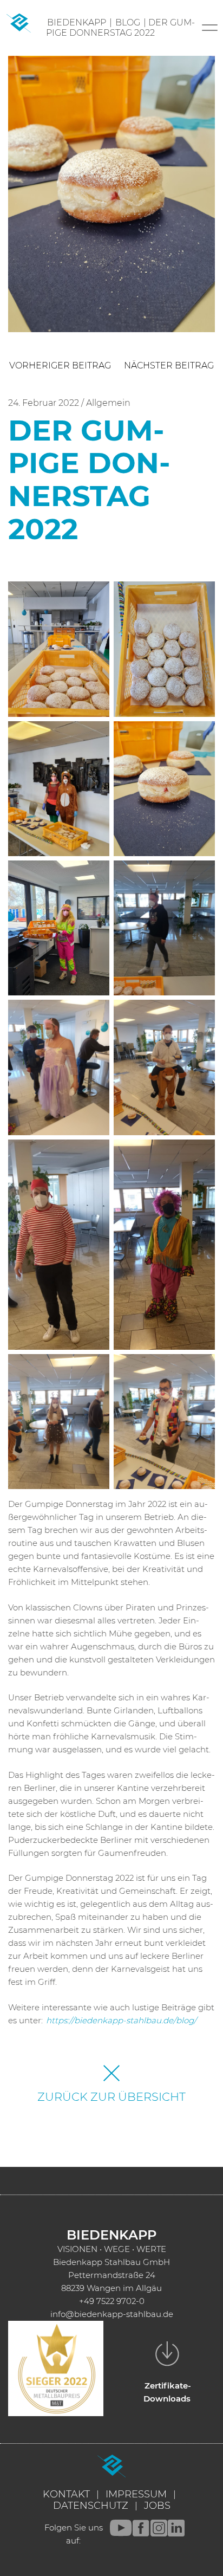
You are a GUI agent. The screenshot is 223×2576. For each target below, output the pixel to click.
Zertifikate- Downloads (168, 2392)
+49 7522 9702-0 (112, 2301)
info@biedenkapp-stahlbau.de (112, 2314)
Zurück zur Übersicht (111, 2097)
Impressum (136, 2494)
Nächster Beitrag (169, 365)
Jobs (157, 2506)
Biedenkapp (77, 22)
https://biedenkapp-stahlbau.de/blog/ (121, 2020)
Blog (128, 22)
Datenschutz (91, 2506)
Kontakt (66, 2494)
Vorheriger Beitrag (60, 365)
